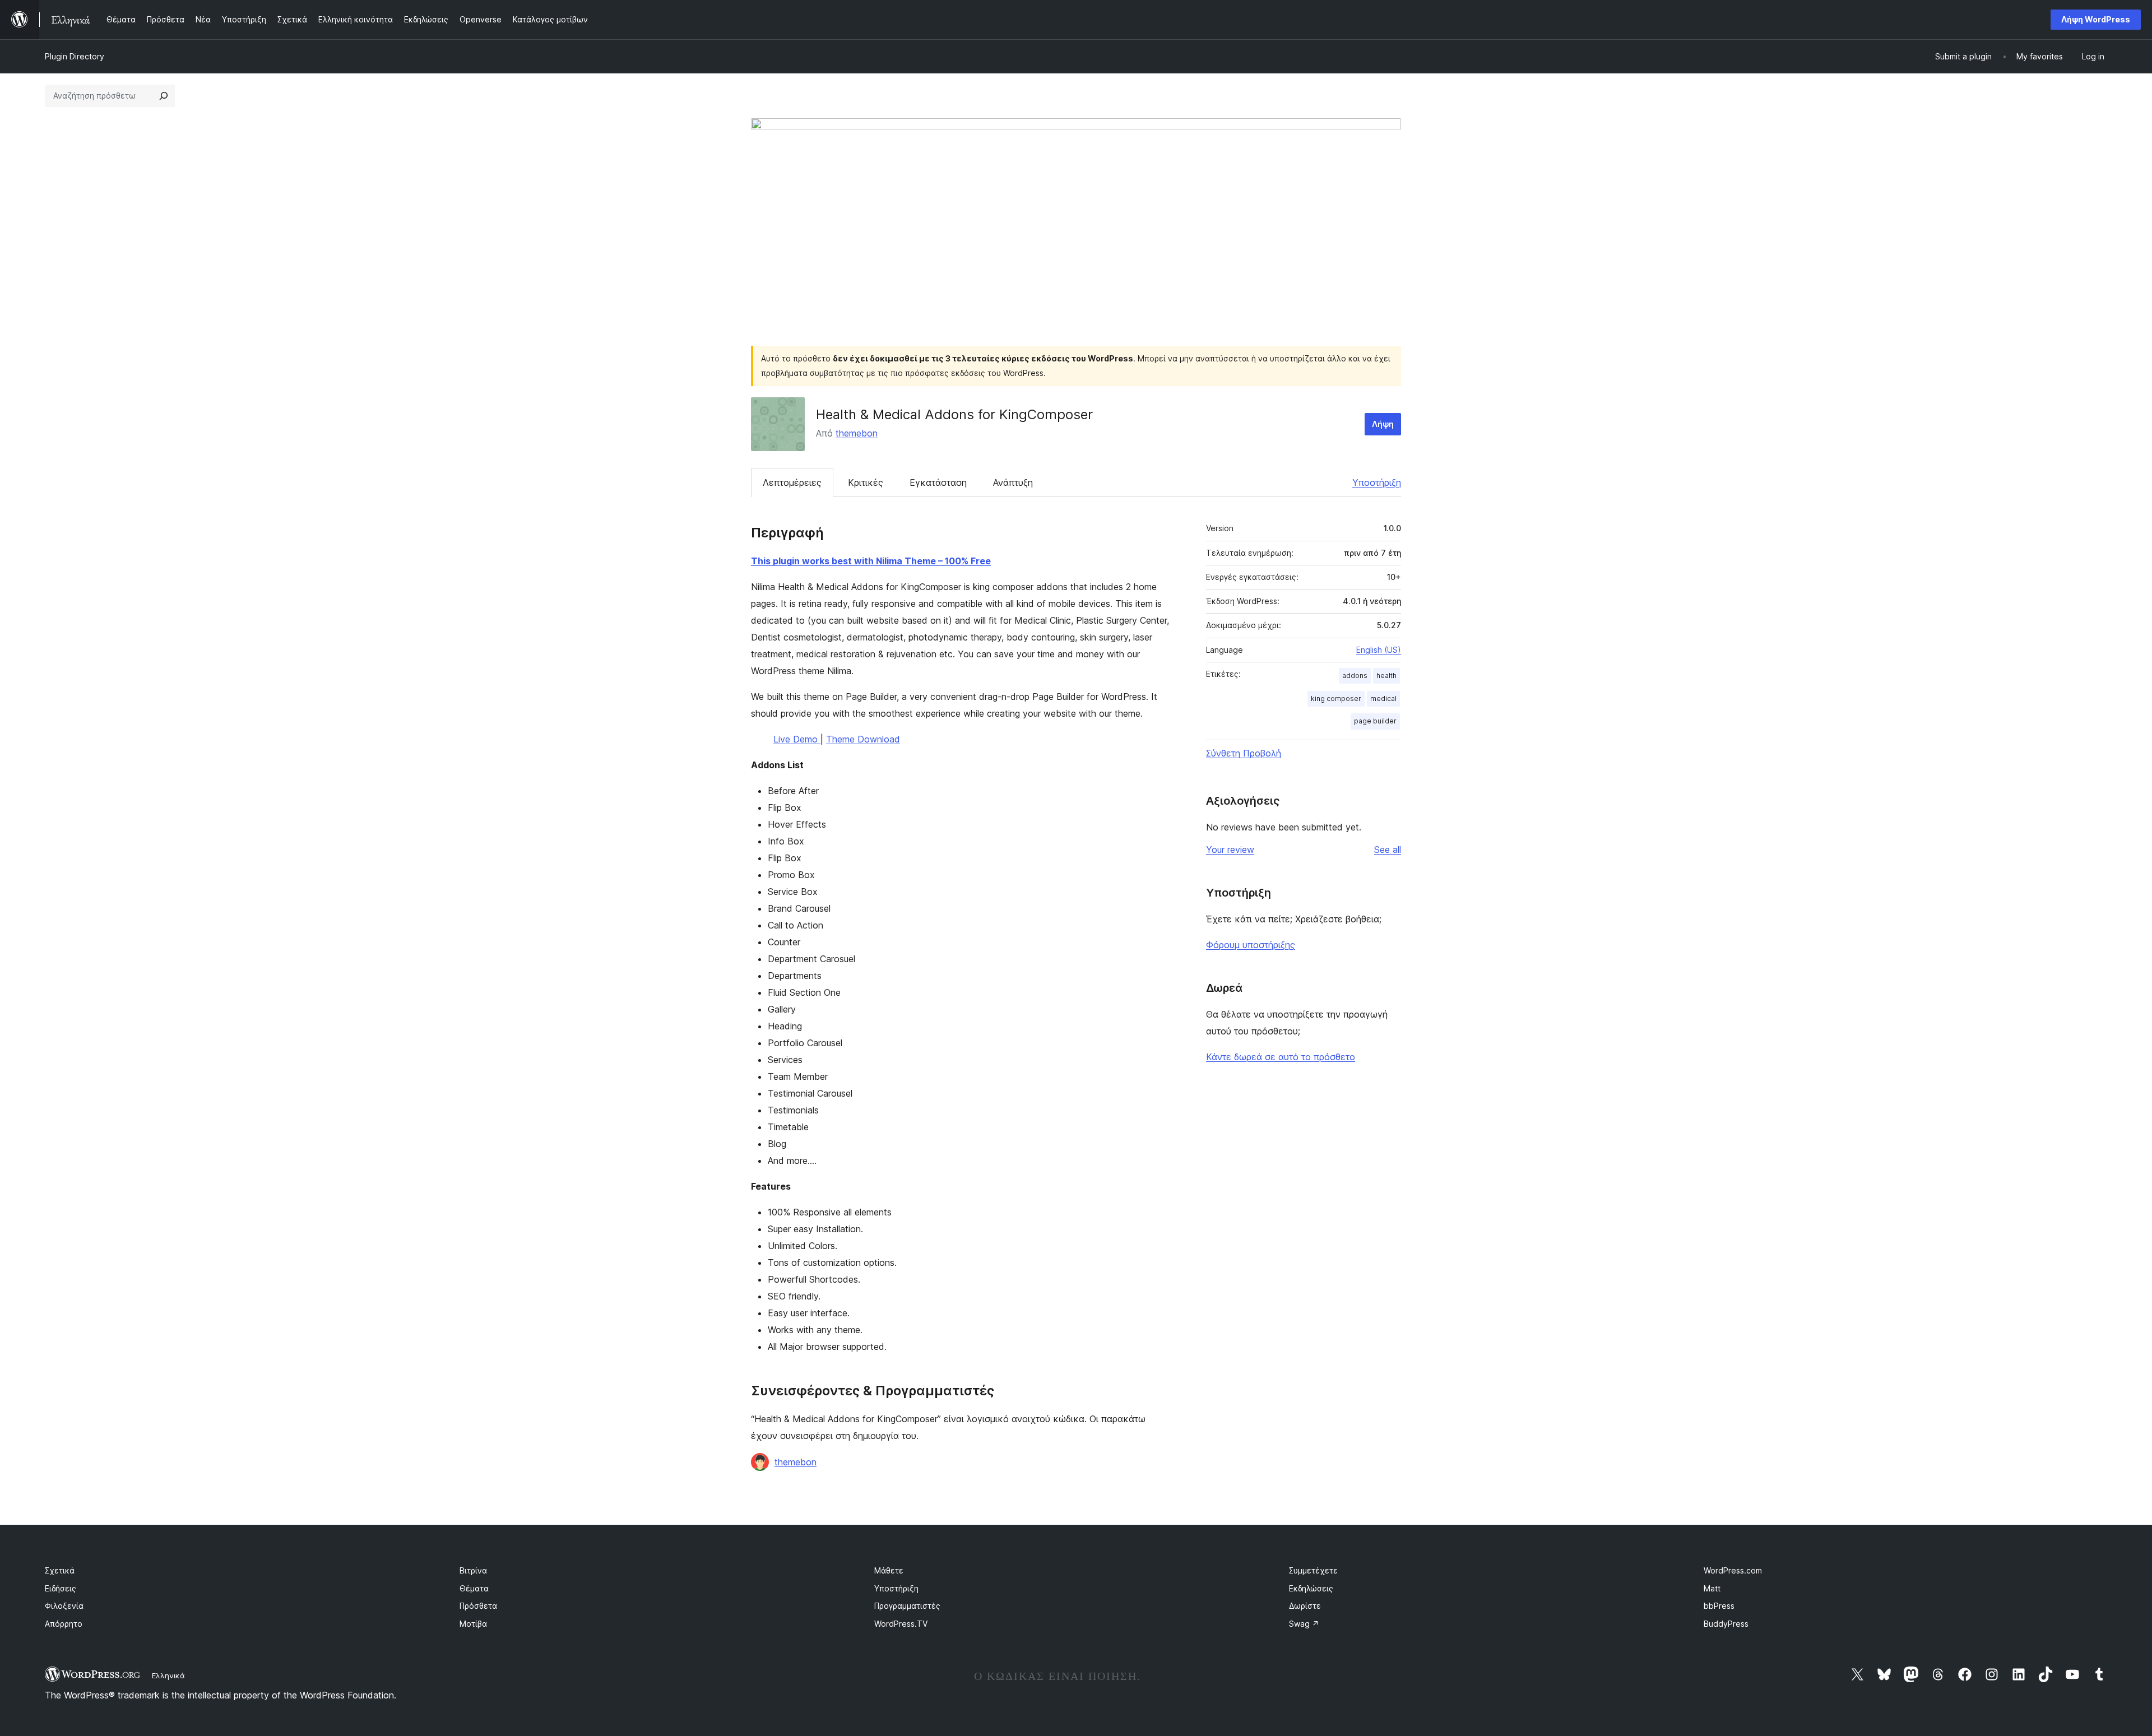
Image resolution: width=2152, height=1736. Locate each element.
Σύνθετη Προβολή (1244, 753)
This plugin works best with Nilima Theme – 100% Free (871, 561)
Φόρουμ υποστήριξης (1251, 945)
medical (1383, 698)
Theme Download (863, 739)
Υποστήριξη (1377, 482)
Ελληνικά (168, 1675)
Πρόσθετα (478, 1606)
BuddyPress (1726, 1624)
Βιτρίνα (473, 1570)
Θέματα (474, 1588)
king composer (1336, 698)
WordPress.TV (901, 1624)
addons (1355, 676)
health (1386, 676)
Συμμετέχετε (1313, 1570)
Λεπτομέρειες (792, 482)
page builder (1375, 721)
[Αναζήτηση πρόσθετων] (164, 96)
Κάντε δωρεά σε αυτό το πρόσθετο (1281, 1057)
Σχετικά (60, 1570)
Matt (1712, 1588)
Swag (1304, 1624)
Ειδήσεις (61, 1588)
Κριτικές (866, 482)
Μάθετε (889, 1570)
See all (1388, 850)
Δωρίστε (1305, 1606)
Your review (1230, 850)
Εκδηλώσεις (1311, 1588)
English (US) (1379, 650)
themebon (857, 433)
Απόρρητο (64, 1624)
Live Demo (797, 739)
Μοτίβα (473, 1624)
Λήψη (1383, 424)
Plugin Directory (75, 56)
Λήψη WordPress (2096, 19)
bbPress (1719, 1606)
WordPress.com (1733, 1570)
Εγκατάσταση (938, 482)
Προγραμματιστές (907, 1606)
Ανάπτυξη (1013, 482)
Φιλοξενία (64, 1606)
